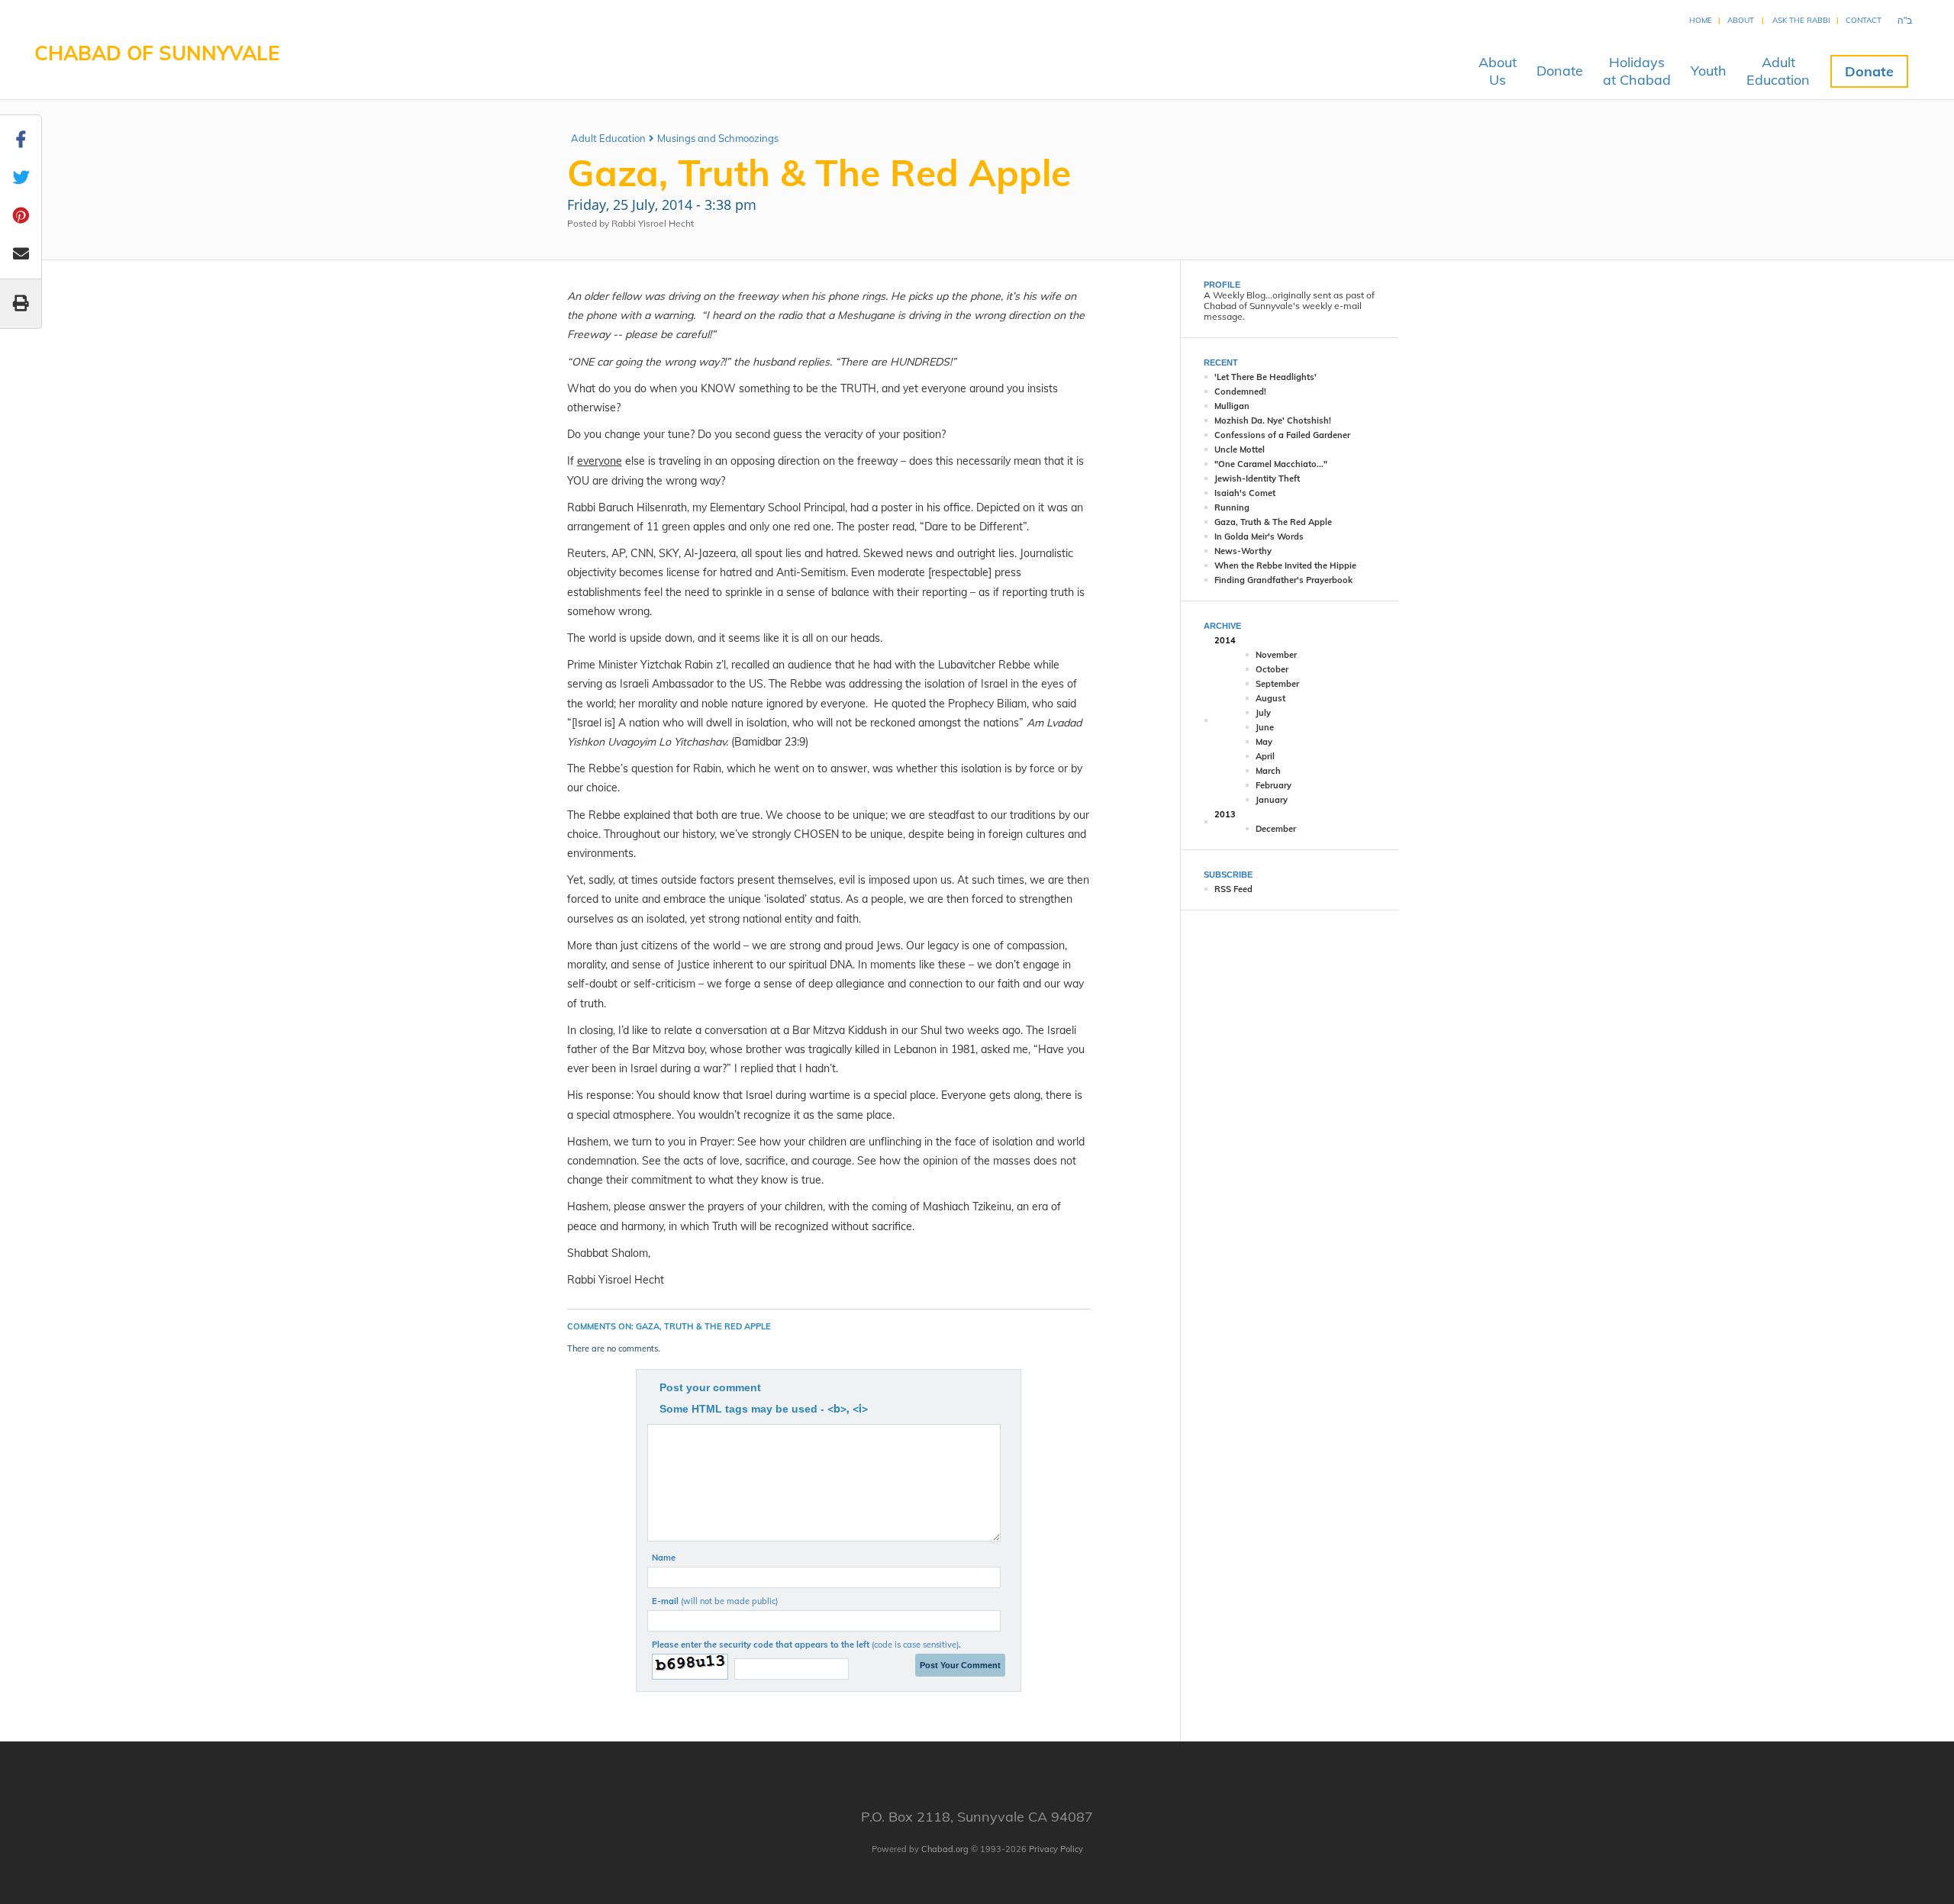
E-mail (715, 1601)
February (1274, 785)
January (1272, 800)
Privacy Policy (1056, 1849)
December (1276, 829)
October (1272, 669)
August (1270, 698)
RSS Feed (1233, 889)
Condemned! (1240, 391)
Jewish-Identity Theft (1257, 478)
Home (1701, 20)
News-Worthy (1243, 551)
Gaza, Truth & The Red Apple (1273, 522)
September (1277, 684)
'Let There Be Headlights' (1266, 377)
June (1265, 727)
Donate (1560, 71)
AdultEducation (1778, 71)
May (1264, 742)
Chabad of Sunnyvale (157, 53)
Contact (1864, 20)
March (1268, 771)
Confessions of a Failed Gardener (1282, 435)
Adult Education (608, 138)
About (1741, 20)
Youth (1709, 71)
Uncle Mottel (1240, 449)
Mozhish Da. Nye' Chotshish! (1273, 420)
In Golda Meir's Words (1259, 536)
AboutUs (1498, 71)
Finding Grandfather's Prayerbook (1283, 580)
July (1263, 713)
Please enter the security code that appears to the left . (806, 1645)
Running (1232, 507)
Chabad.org (945, 1849)
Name (664, 1558)
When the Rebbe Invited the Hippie (1285, 565)
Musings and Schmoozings (718, 138)
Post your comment (710, 1387)
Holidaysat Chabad (1637, 71)
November (1276, 655)
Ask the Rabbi (1801, 20)
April (1265, 756)
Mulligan (1232, 406)
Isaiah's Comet (1245, 493)
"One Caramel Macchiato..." (1271, 464)
